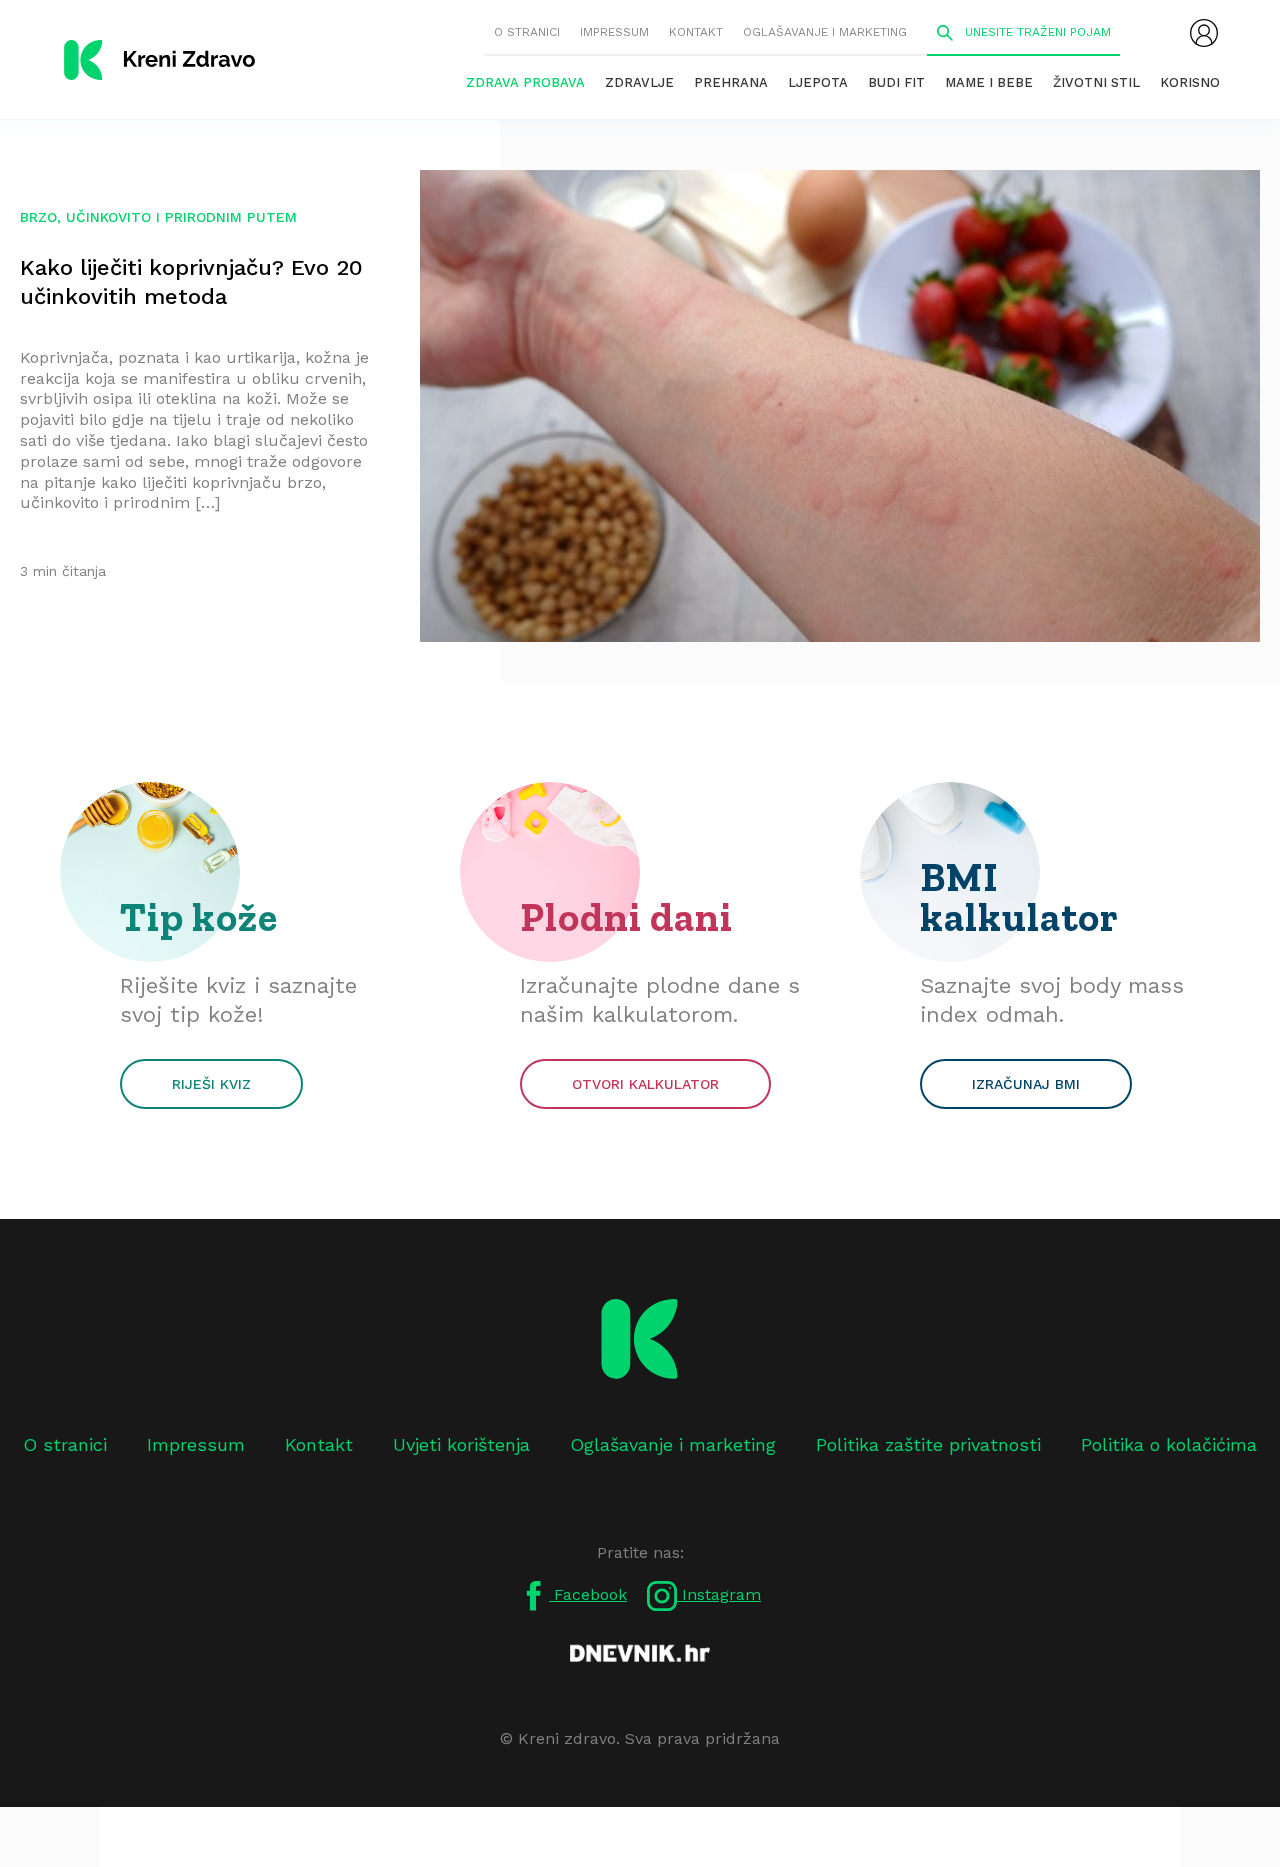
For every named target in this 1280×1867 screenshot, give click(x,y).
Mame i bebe (989, 82)
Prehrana (731, 82)
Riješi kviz (211, 1084)
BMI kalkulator (1019, 897)
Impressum (614, 32)
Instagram (719, 1594)
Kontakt (696, 32)
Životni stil (1096, 82)
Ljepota (818, 82)
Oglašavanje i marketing (825, 32)
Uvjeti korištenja (461, 1444)
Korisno (1190, 82)
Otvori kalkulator (645, 1084)
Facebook (588, 1594)
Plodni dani (626, 917)
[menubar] (1204, 33)
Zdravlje (639, 82)
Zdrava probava (525, 82)
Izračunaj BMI (1026, 1084)
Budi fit (896, 82)
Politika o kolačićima (1169, 1444)
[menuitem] (1204, 33)
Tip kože (199, 917)
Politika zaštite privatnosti (928, 1444)
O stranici (527, 32)
